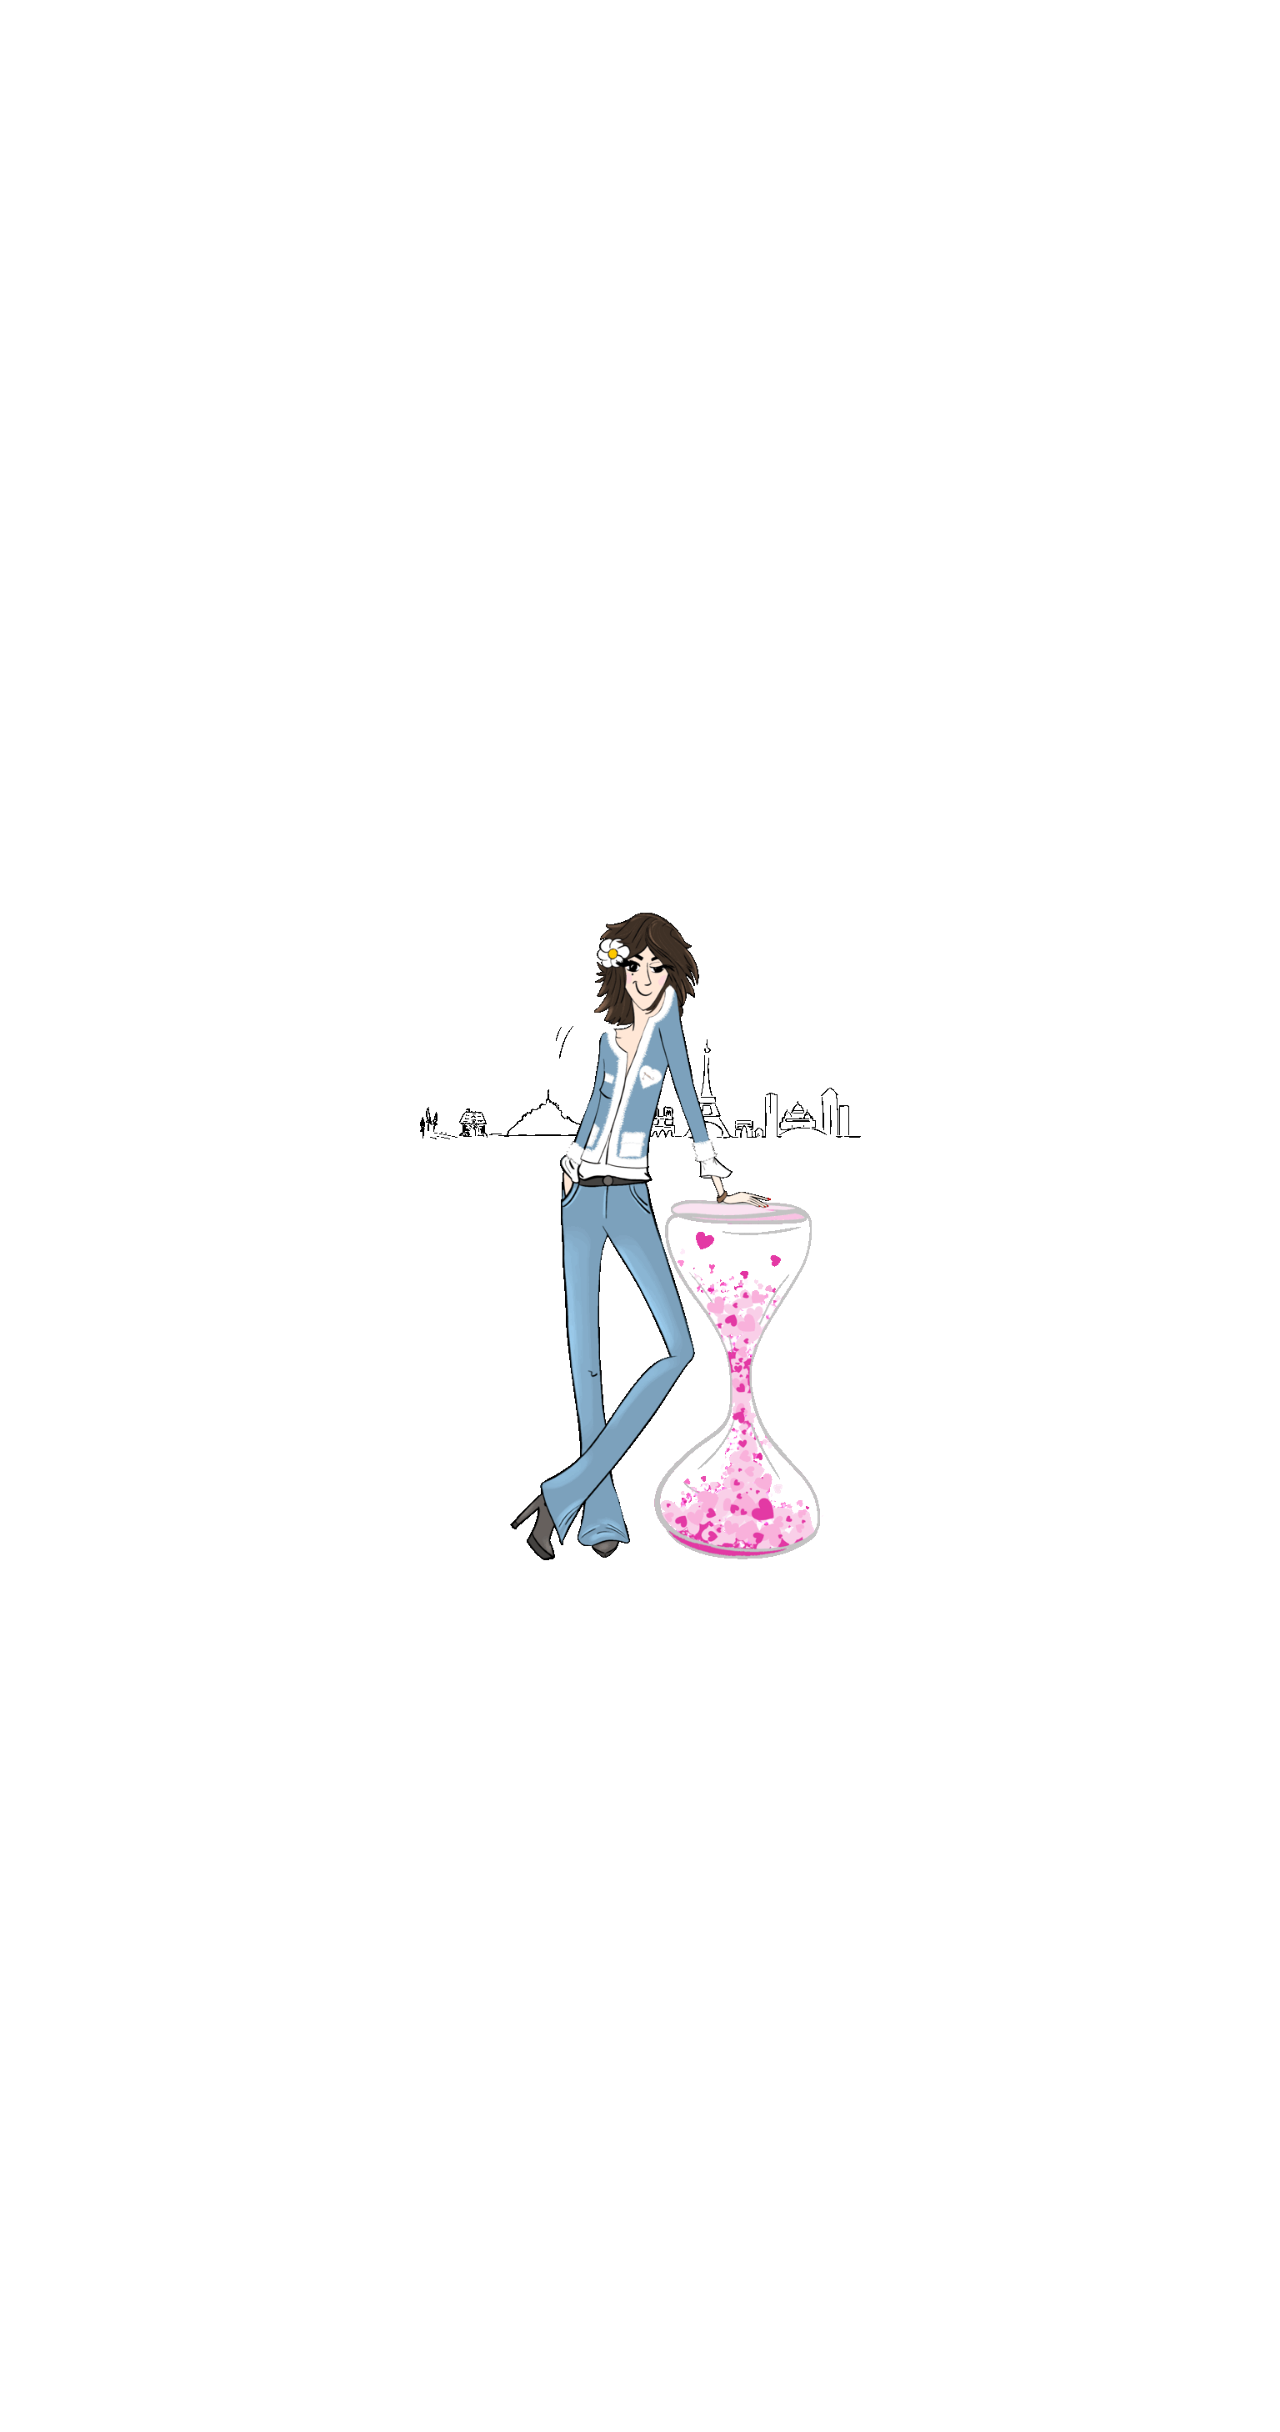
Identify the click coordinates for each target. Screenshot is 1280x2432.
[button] (1234, 77)
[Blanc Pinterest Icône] (721, 1771)
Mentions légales (977, 1968)
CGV (649, 1968)
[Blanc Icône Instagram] (641, 1771)
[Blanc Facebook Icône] (561, 1771)
